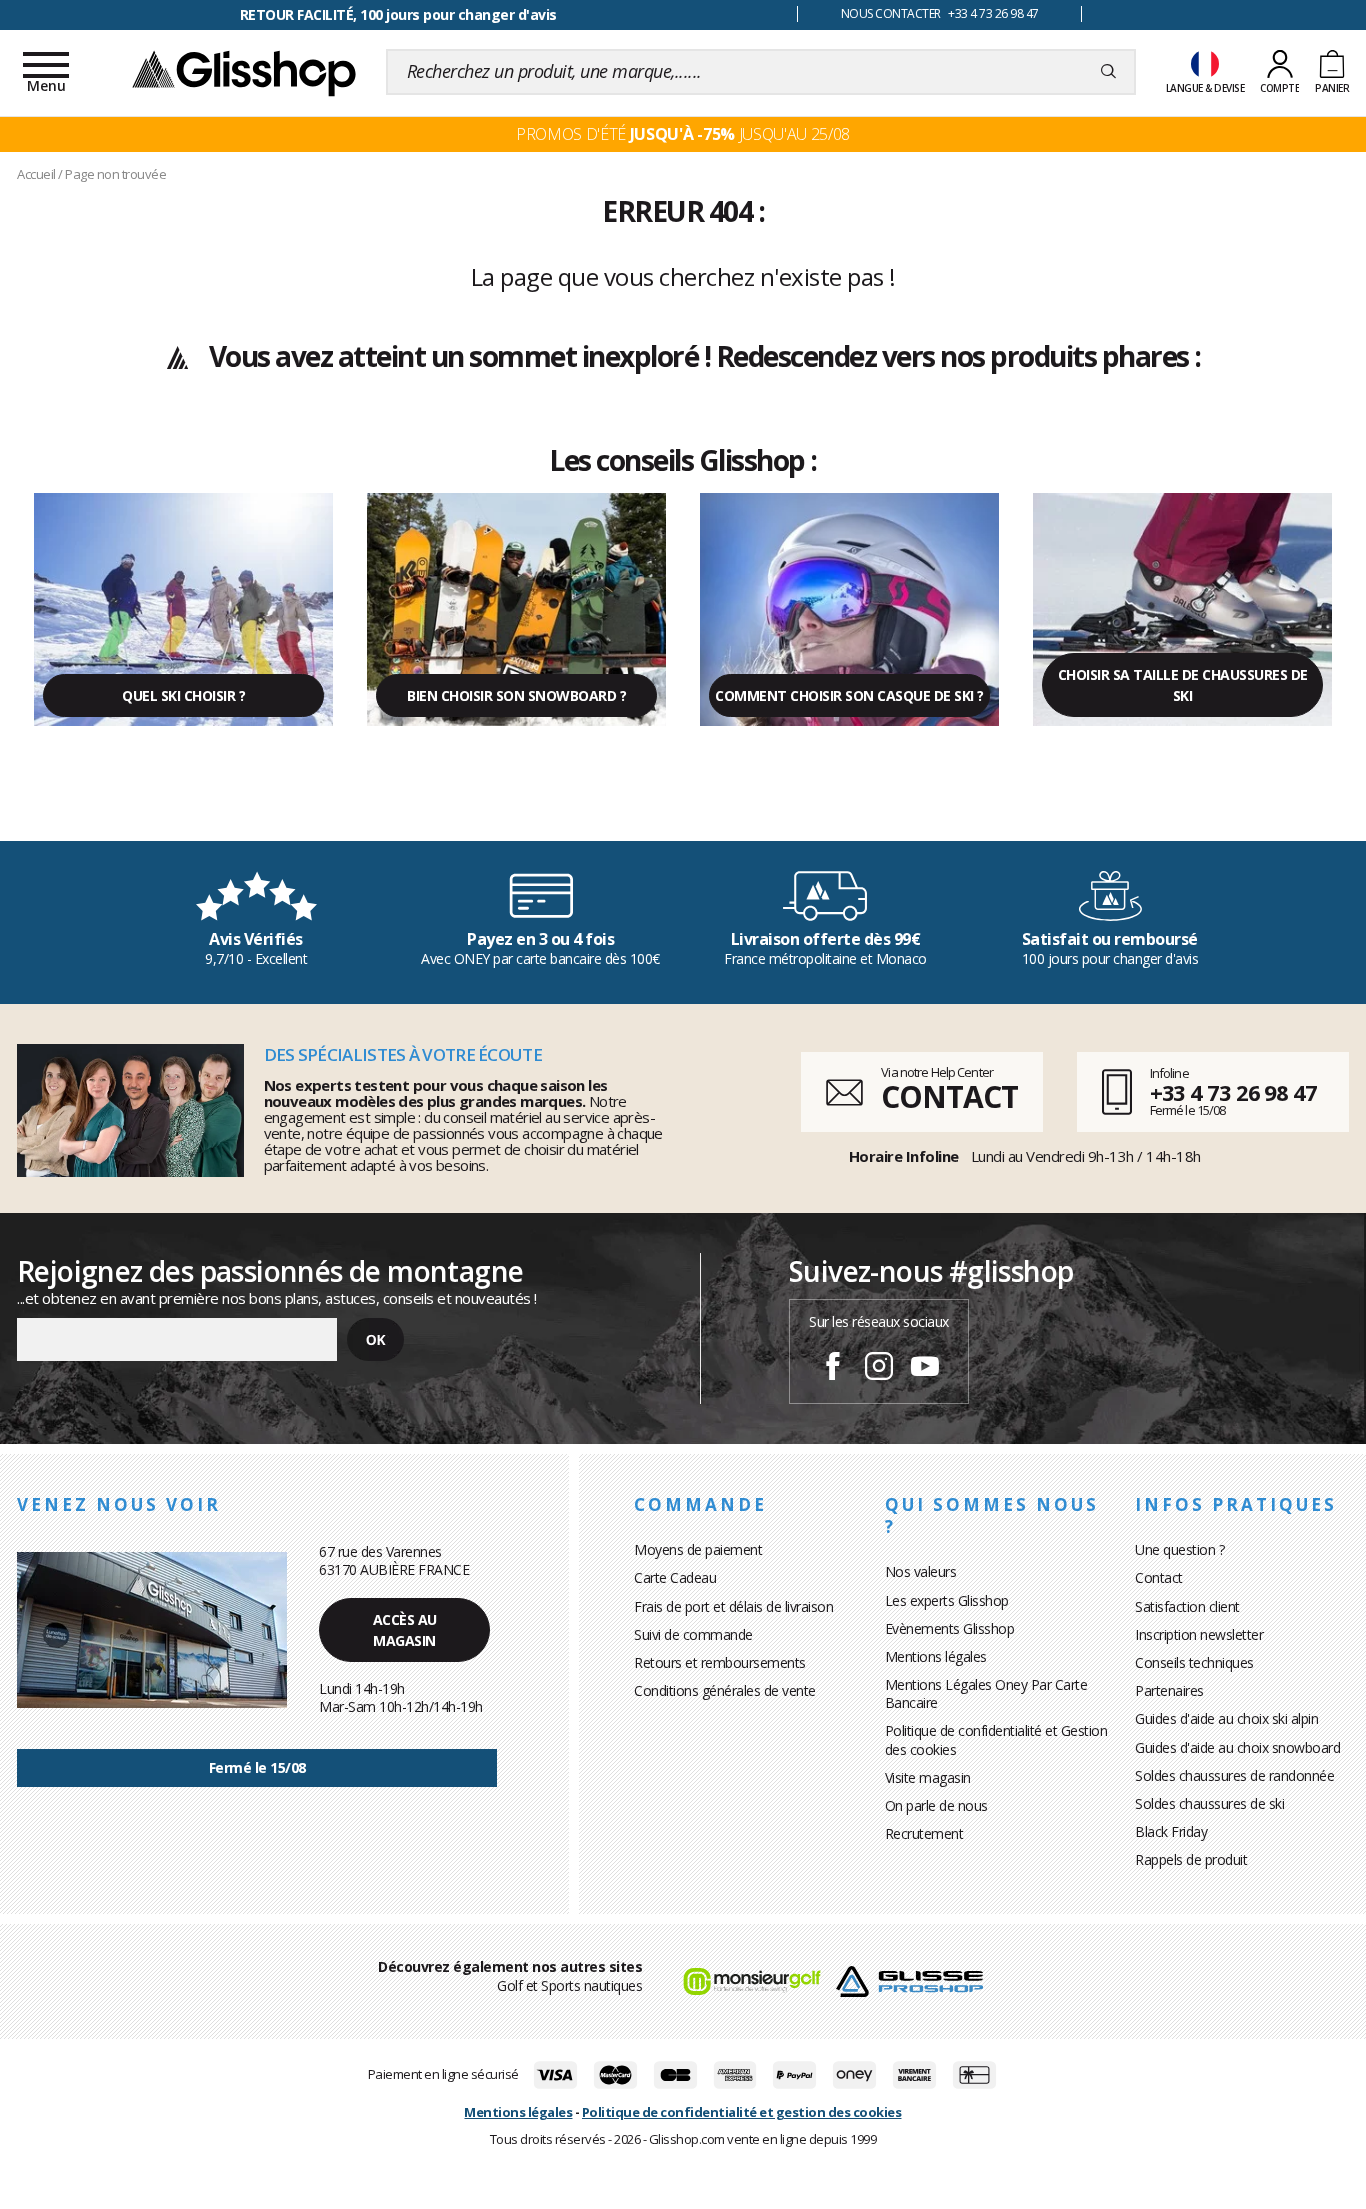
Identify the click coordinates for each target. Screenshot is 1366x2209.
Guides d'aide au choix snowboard (1237, 1747)
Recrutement (924, 1833)
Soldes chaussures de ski (1209, 1803)
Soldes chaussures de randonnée (1234, 1775)
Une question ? (1179, 1549)
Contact (1159, 1577)
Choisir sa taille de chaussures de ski (1183, 685)
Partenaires (1169, 1690)
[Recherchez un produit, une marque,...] (1108, 72)
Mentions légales (936, 1656)
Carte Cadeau (675, 1577)
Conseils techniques (1194, 1662)
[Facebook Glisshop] (833, 1369)
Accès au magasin (405, 1630)
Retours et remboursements (720, 1662)
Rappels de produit (1191, 1859)
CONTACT (949, 1096)
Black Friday (1171, 1831)
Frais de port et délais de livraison (733, 1606)
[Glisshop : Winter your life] (244, 72)
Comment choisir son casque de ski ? (849, 695)
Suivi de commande (693, 1634)
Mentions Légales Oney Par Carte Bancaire (986, 1693)
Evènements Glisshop (950, 1628)
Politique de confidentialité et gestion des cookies (742, 2112)
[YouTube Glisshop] (925, 1369)
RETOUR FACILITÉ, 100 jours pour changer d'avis (398, 14)
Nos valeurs (921, 1571)
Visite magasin (928, 1777)
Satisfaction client (1187, 1606)
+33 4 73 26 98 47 (1233, 1092)
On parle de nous (936, 1805)
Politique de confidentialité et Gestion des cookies (996, 1739)
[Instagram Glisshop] (879, 1369)
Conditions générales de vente (725, 1690)
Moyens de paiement (698, 1549)
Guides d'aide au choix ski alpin (1226, 1718)
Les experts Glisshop (947, 1600)
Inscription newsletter (1199, 1634)
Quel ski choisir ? (183, 695)
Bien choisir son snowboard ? (516, 695)
